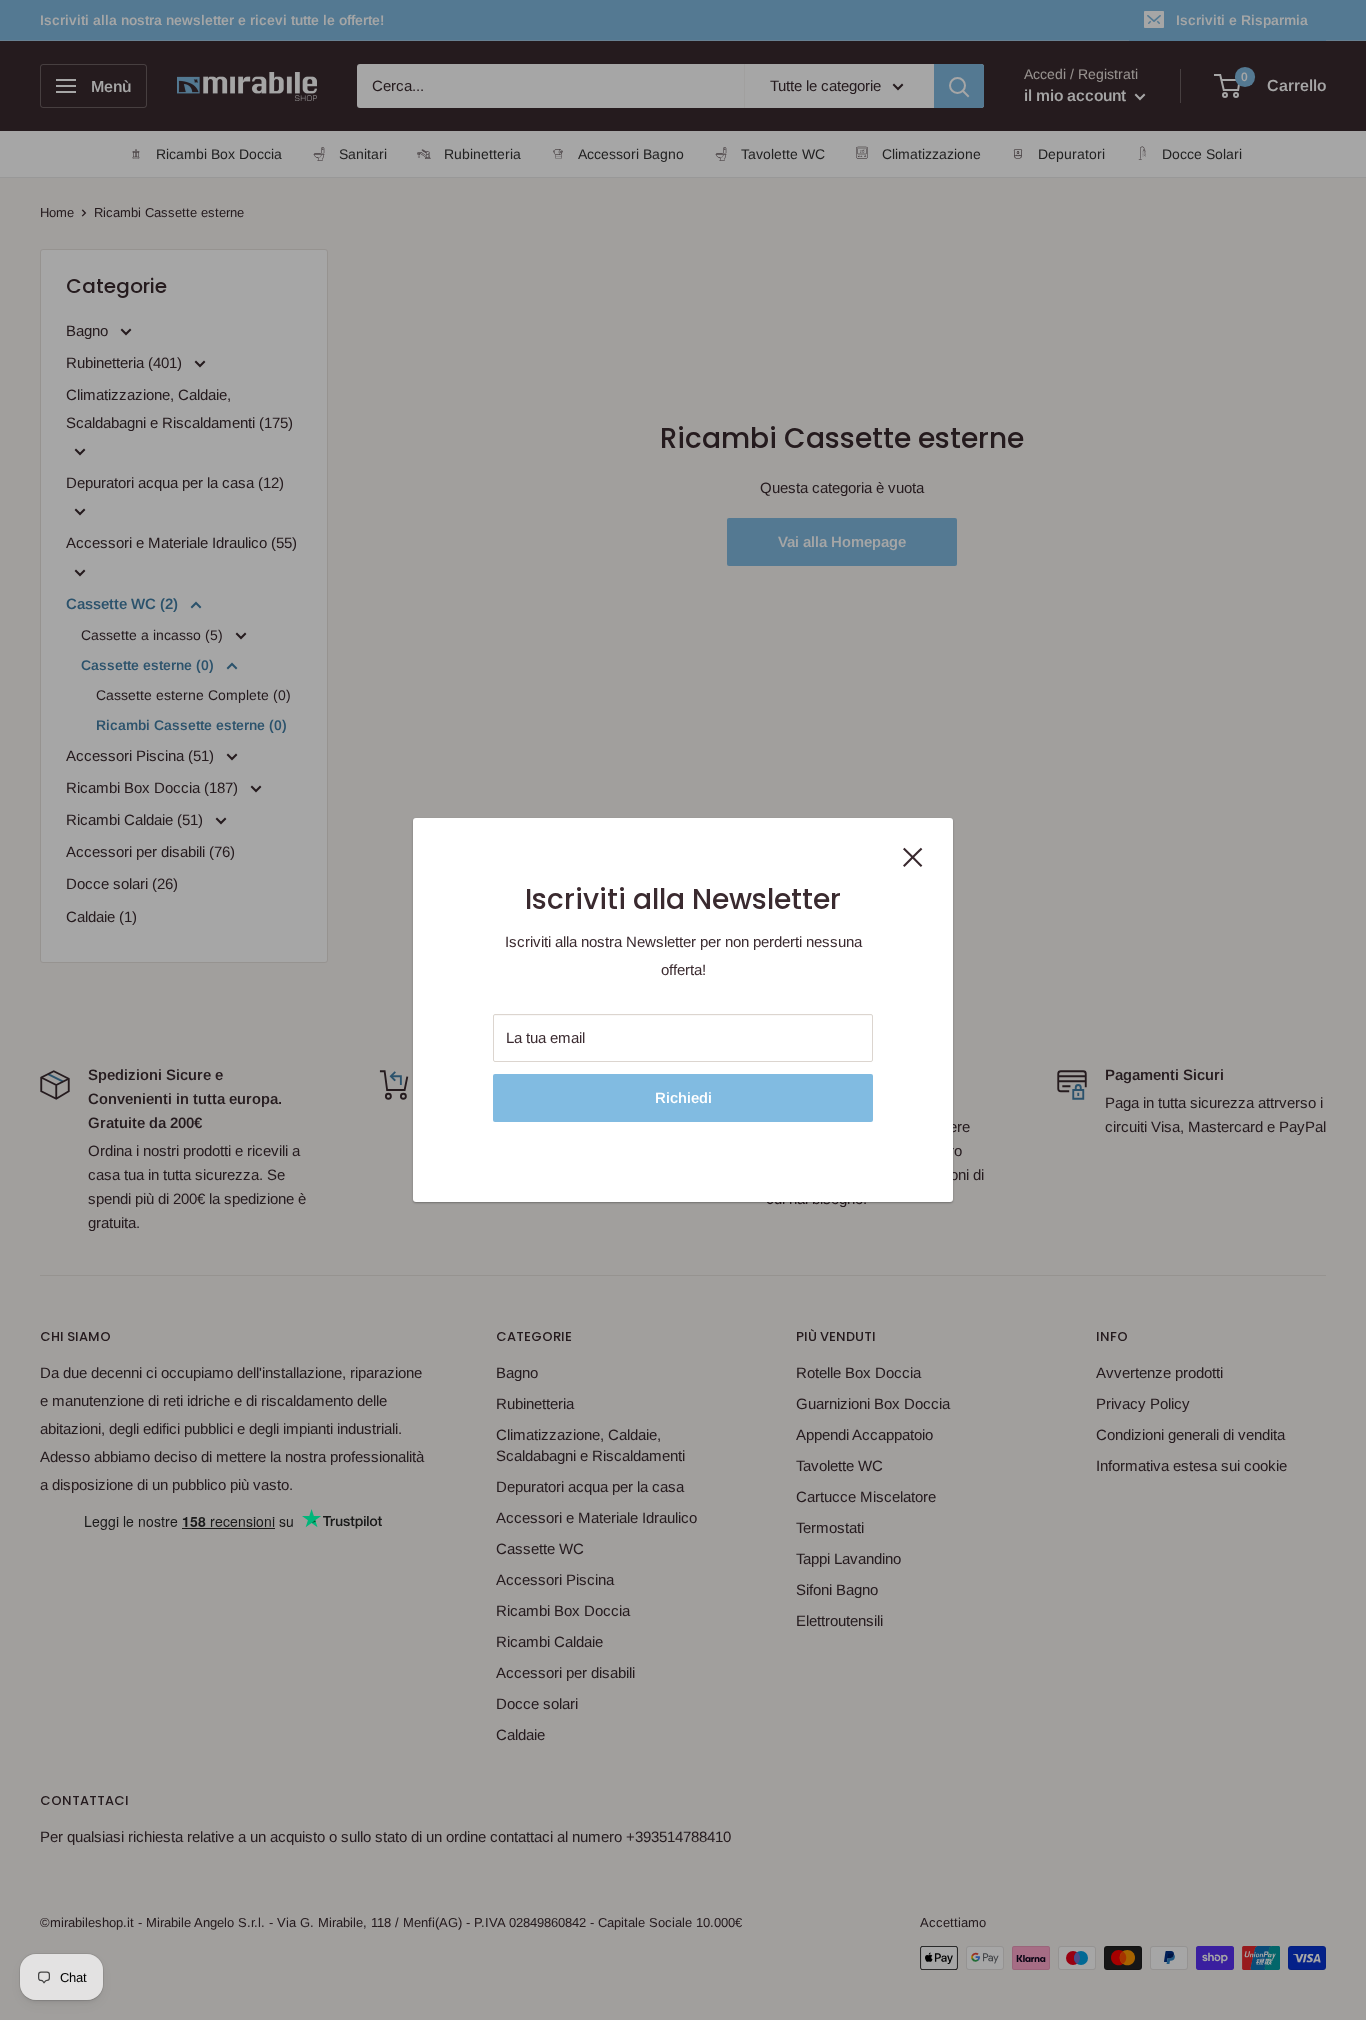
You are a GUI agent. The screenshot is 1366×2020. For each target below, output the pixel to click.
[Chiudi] (913, 856)
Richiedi (683, 1097)
